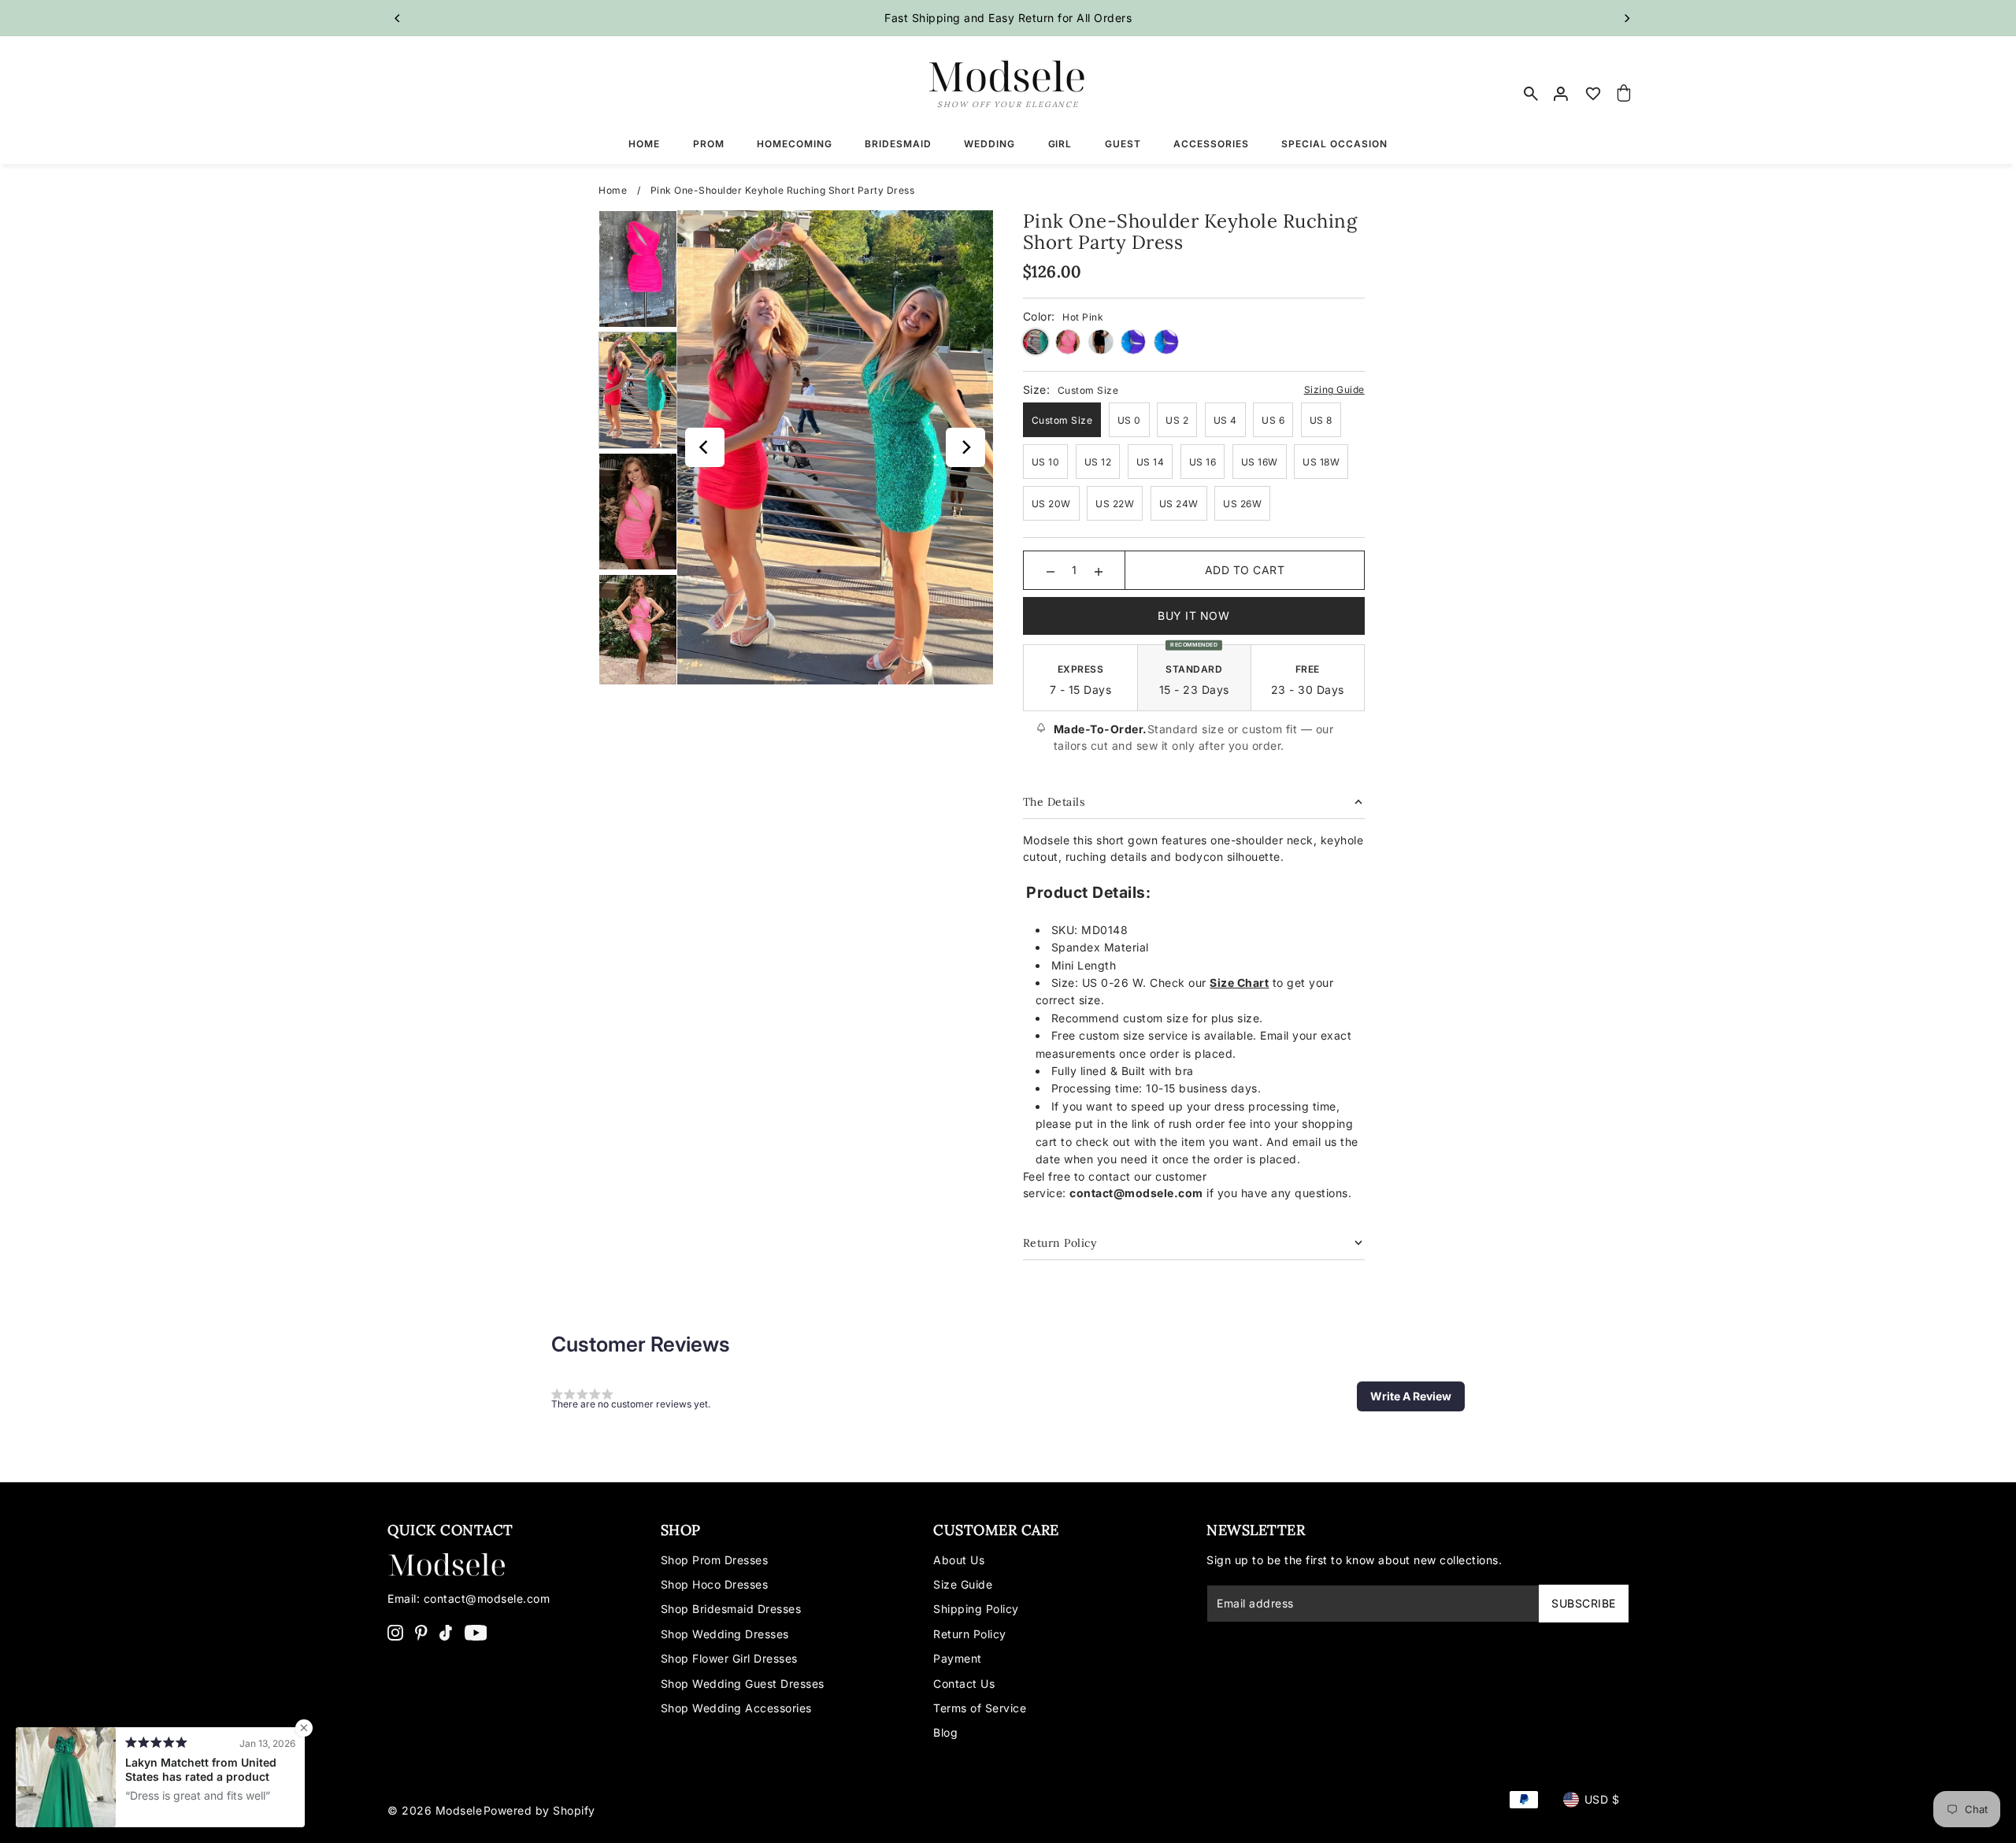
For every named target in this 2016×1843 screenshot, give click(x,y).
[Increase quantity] (1099, 570)
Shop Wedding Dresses (725, 1634)
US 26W (1242, 504)
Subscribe (1584, 1603)
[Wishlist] (1593, 94)
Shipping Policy (976, 1609)
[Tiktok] (446, 1632)
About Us (959, 1560)
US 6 (1273, 420)
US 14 (1151, 462)
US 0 (1129, 420)
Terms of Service (980, 1708)
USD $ (1602, 1799)
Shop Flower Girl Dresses (729, 1658)
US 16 (1203, 462)
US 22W (1115, 504)
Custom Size (1062, 420)
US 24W (1179, 504)
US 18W (1321, 462)
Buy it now (1193, 616)
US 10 (1046, 462)
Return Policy (970, 1634)
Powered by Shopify (539, 1810)
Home (613, 190)
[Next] (1626, 18)
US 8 (1321, 420)
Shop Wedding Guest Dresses (743, 1684)
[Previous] (398, 18)
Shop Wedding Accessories (736, 1708)
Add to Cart (1245, 570)
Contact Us (964, 1684)
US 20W (1051, 504)
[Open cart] (1625, 94)
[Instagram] (395, 1632)
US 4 (1225, 420)
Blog (945, 1732)
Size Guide (963, 1584)
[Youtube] (476, 1632)
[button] (1411, 1396)
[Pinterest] (421, 1632)
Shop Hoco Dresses (715, 1584)
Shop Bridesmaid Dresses (731, 1609)
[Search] (1531, 94)
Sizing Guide (1334, 389)
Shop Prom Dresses (715, 1560)
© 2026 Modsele (435, 1810)
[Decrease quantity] (1051, 570)
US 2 (1177, 420)
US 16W (1260, 462)
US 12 (1098, 462)
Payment (958, 1658)
